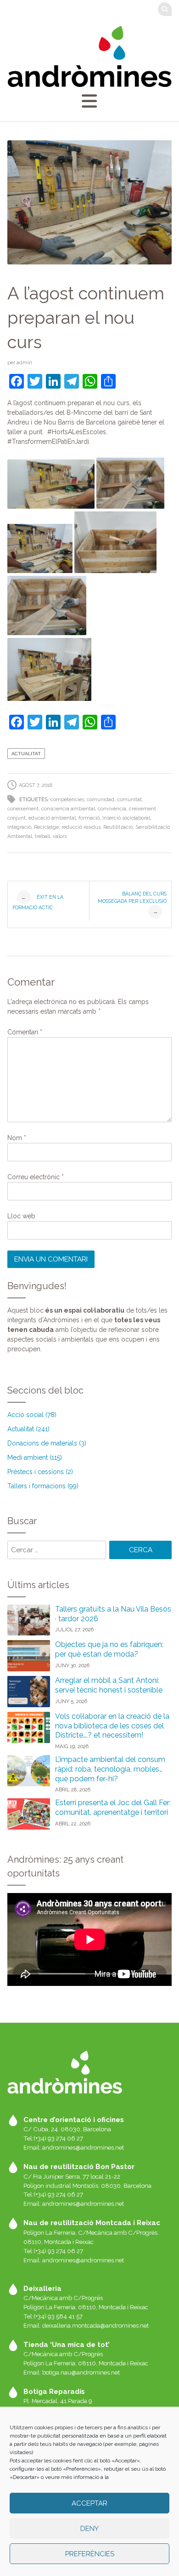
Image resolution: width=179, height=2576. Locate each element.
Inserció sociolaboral (126, 818)
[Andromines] (90, 56)
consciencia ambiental (68, 809)
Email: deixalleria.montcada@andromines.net (86, 2325)
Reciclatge (46, 827)
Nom (17, 1138)
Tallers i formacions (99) (43, 1486)
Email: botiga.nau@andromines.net (72, 2372)
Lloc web (21, 1216)
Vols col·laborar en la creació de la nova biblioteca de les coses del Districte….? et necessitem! (112, 1726)
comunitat (129, 800)
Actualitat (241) (28, 1429)
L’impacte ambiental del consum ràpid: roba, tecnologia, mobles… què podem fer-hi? (110, 1769)
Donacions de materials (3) (47, 1443)
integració (19, 827)
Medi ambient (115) (35, 1457)
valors (60, 836)
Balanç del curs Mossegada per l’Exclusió (132, 903)
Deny (89, 2529)
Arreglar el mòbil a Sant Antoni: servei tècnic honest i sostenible (109, 1685)
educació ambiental (52, 818)
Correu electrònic (36, 1177)
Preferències (90, 2554)
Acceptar (89, 2503)
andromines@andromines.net (83, 2147)
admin (24, 362)
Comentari (25, 1032)
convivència (112, 809)
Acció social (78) (32, 1415)
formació (89, 818)
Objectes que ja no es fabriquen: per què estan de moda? (109, 1649)
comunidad (101, 800)
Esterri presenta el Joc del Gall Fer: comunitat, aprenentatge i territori (113, 1807)
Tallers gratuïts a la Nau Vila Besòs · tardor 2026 (113, 1614)
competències (67, 800)
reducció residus (81, 827)
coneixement (23, 809)
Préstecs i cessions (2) (40, 1472)
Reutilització (118, 827)
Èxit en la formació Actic (38, 902)
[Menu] (89, 101)
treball (42, 836)
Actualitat (26, 754)
